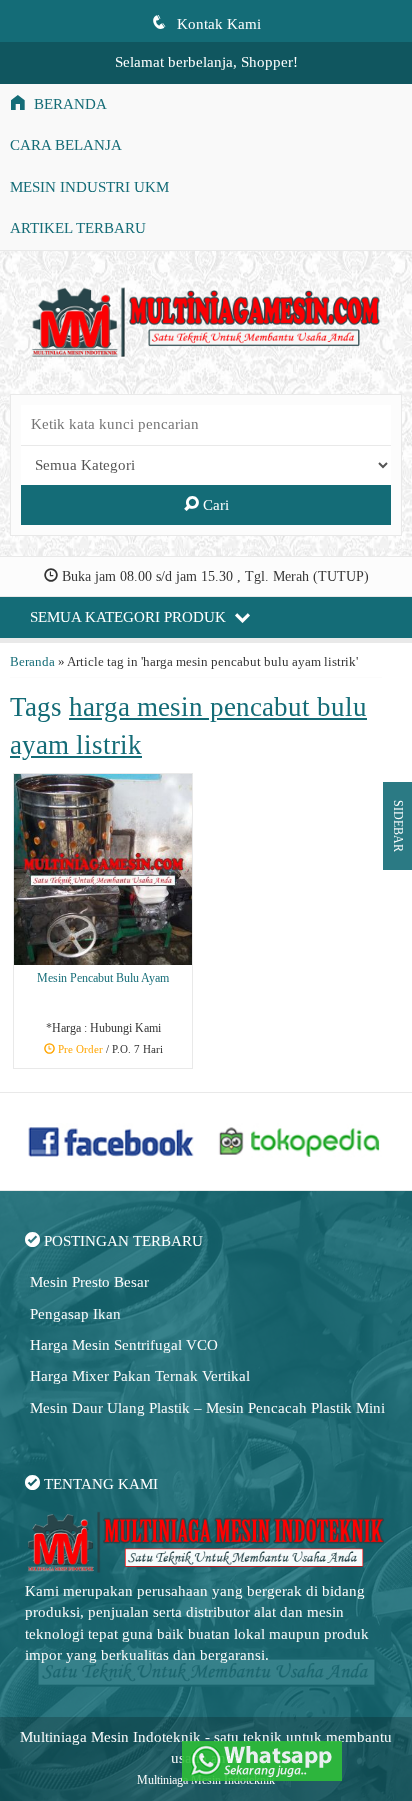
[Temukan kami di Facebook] (112, 1140)
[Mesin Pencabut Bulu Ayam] (103, 868)
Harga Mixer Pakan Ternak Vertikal (140, 1376)
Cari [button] (214, 505)
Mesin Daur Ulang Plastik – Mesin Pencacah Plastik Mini (207, 1408)
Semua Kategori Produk (130, 617)
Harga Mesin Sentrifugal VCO (124, 1345)
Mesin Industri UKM (89, 187)
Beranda (68, 104)
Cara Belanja (66, 145)
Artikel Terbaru (78, 228)
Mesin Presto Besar (89, 1282)
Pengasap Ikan (75, 1314)
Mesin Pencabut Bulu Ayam (103, 978)
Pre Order (111, 1050)
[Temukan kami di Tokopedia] (300, 1140)
